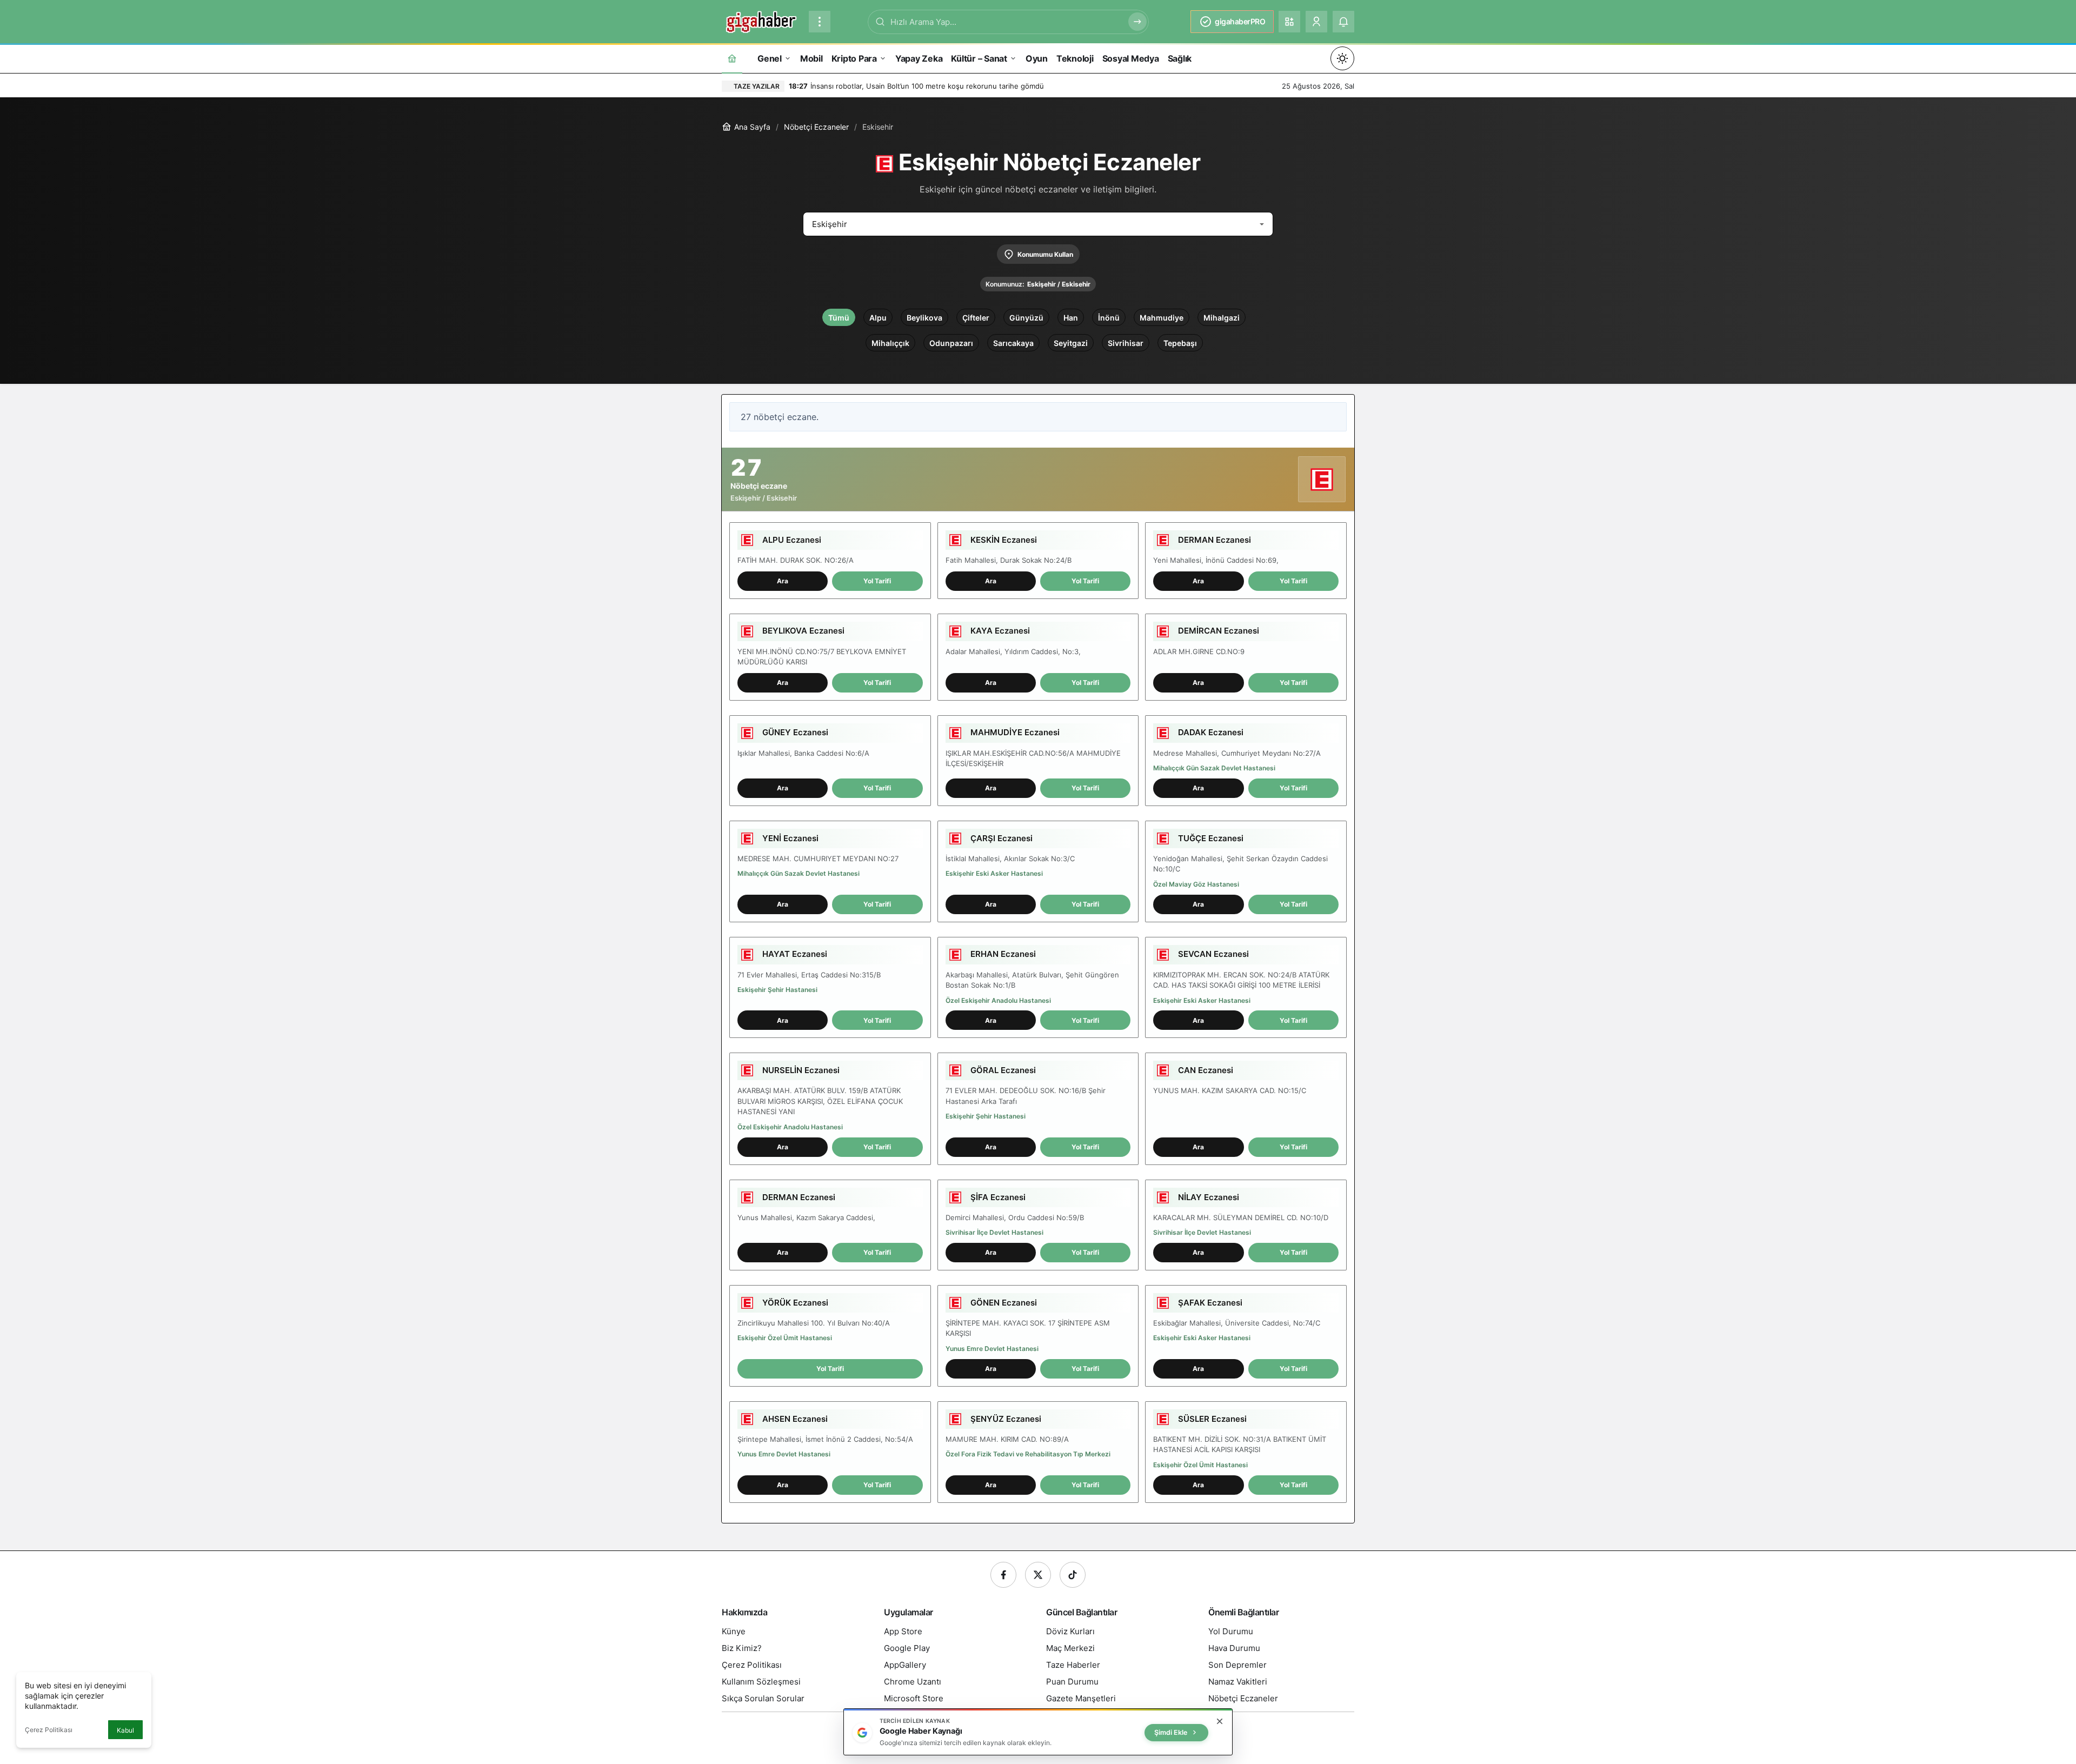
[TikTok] (1073, 1575)
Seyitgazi (1071, 343)
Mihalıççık (890, 343)
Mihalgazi (1222, 318)
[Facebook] (1003, 1575)
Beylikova (924, 318)
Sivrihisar (1126, 343)
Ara (783, 581)
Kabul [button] (125, 1730)
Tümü (839, 318)
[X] (1038, 1575)
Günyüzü (1026, 318)
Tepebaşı (1180, 343)
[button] (1289, 22)
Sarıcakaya (1013, 343)
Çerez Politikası (49, 1730)
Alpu (878, 318)
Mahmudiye (1162, 318)
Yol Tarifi (877, 581)
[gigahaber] (761, 21)
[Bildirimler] (1343, 22)
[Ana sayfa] (732, 58)
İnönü (1109, 318)
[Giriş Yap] (1316, 22)
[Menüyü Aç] (820, 22)
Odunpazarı (951, 343)
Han (1071, 318)
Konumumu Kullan (1045, 254)
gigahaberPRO (1240, 21)
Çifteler (976, 318)
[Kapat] (1220, 1721)
